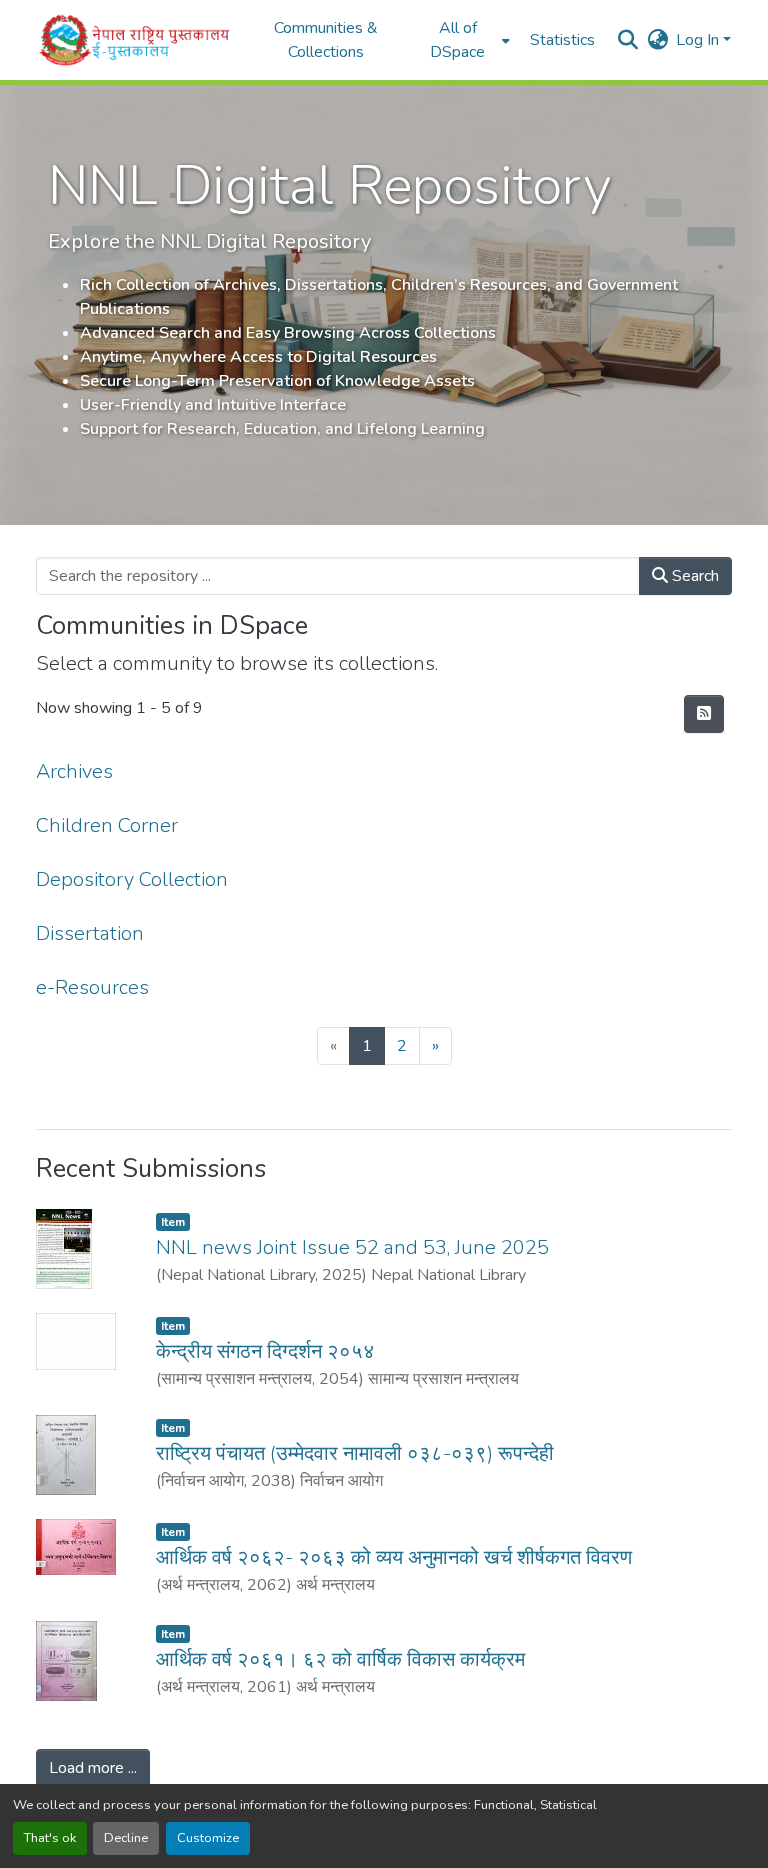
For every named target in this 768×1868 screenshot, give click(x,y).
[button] (135, 40)
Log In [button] (699, 40)
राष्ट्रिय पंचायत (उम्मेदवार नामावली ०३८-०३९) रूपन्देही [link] (355, 1453)
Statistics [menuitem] (562, 40)
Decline (126, 1838)
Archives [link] (74, 771)
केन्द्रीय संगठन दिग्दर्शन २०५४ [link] (265, 1351)
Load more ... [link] (93, 1768)
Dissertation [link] (90, 933)
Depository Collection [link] (132, 879)
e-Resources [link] (92, 987)
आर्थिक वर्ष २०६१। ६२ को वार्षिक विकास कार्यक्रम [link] (340, 1659)
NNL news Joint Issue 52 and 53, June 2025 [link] (352, 1247)
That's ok (50, 1838)
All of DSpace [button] (457, 40)
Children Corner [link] (107, 825)
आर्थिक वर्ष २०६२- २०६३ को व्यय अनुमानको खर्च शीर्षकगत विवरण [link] (394, 1557)
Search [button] (693, 576)
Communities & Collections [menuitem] (326, 40)
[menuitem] (464, 40)
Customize (208, 1838)
